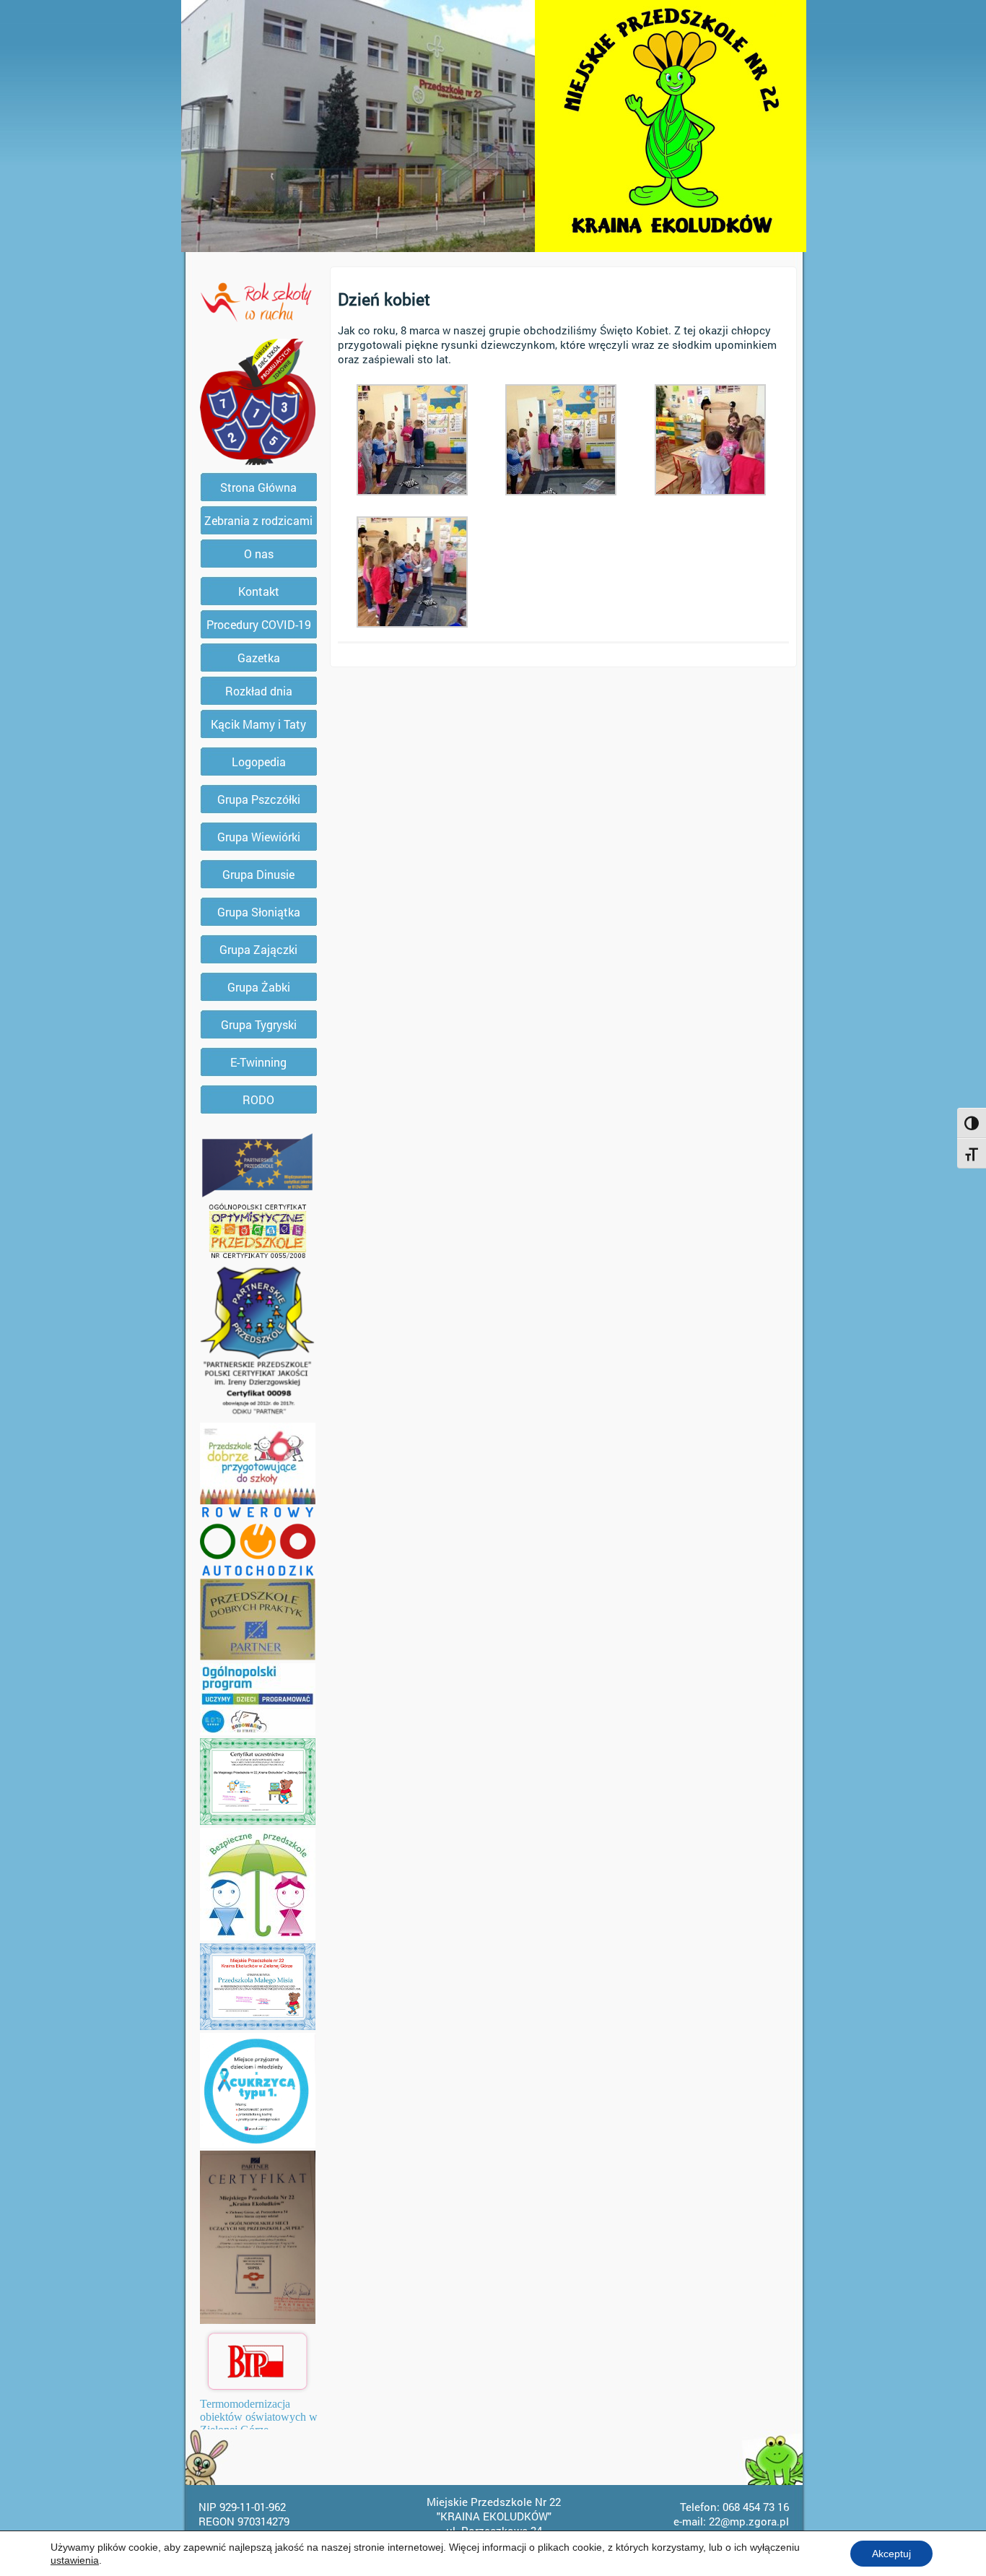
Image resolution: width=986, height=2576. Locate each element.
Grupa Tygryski (259, 1024)
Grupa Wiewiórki (259, 837)
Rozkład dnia (259, 691)
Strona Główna (258, 487)
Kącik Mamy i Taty (258, 724)
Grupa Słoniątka (259, 912)
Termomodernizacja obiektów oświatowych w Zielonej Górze (259, 2417)
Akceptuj (891, 2554)
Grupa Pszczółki (259, 799)
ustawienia (75, 2560)
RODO (258, 1100)
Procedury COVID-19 (259, 624)
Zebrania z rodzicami (258, 520)
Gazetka (259, 658)
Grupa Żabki (259, 987)
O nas (259, 554)
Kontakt (259, 591)
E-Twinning (258, 1062)
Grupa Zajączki (258, 949)
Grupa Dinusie (258, 874)
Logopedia (259, 762)
